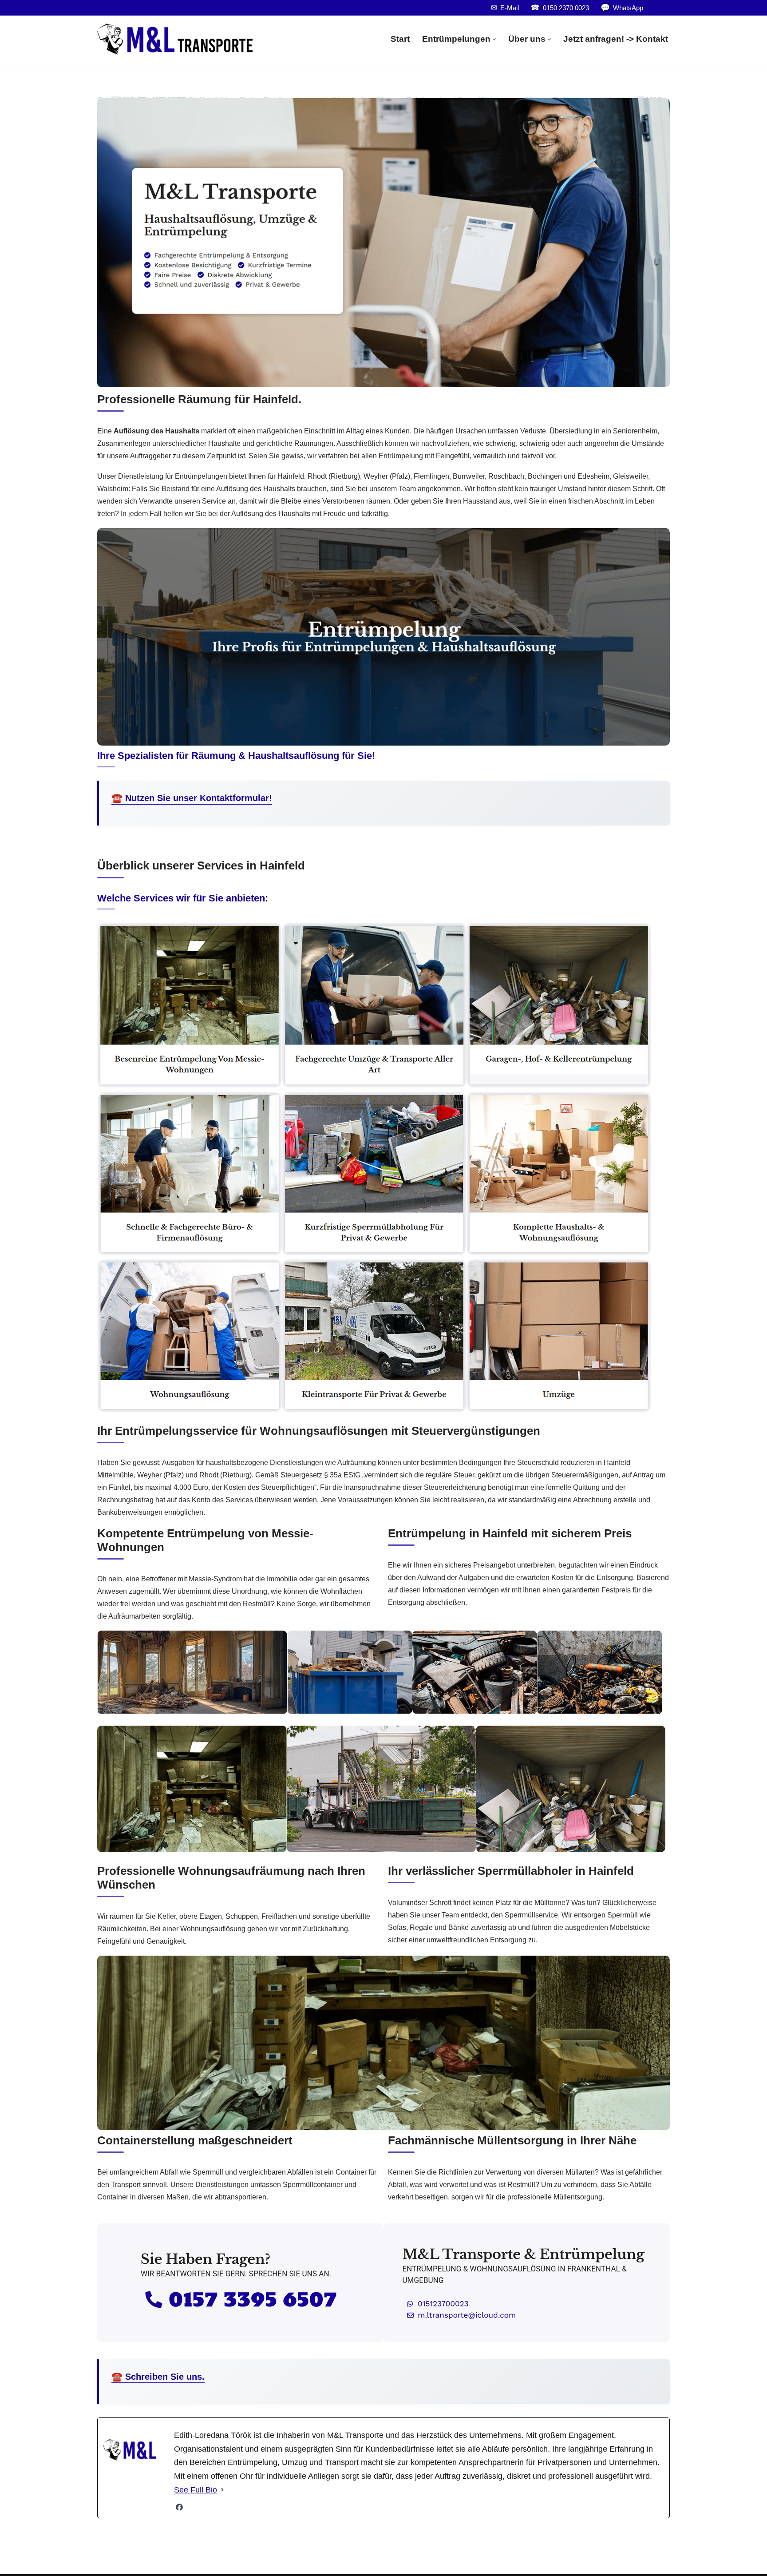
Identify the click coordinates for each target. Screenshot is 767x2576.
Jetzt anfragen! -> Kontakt (616, 39)
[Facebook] (179, 2507)
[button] (494, 39)
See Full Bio (196, 2490)
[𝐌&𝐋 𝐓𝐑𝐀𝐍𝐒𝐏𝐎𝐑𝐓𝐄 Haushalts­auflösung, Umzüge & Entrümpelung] (175, 39)
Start (400, 39)
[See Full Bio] (222, 2490)
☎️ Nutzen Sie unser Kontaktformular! (192, 798)
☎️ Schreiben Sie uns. (158, 2377)
